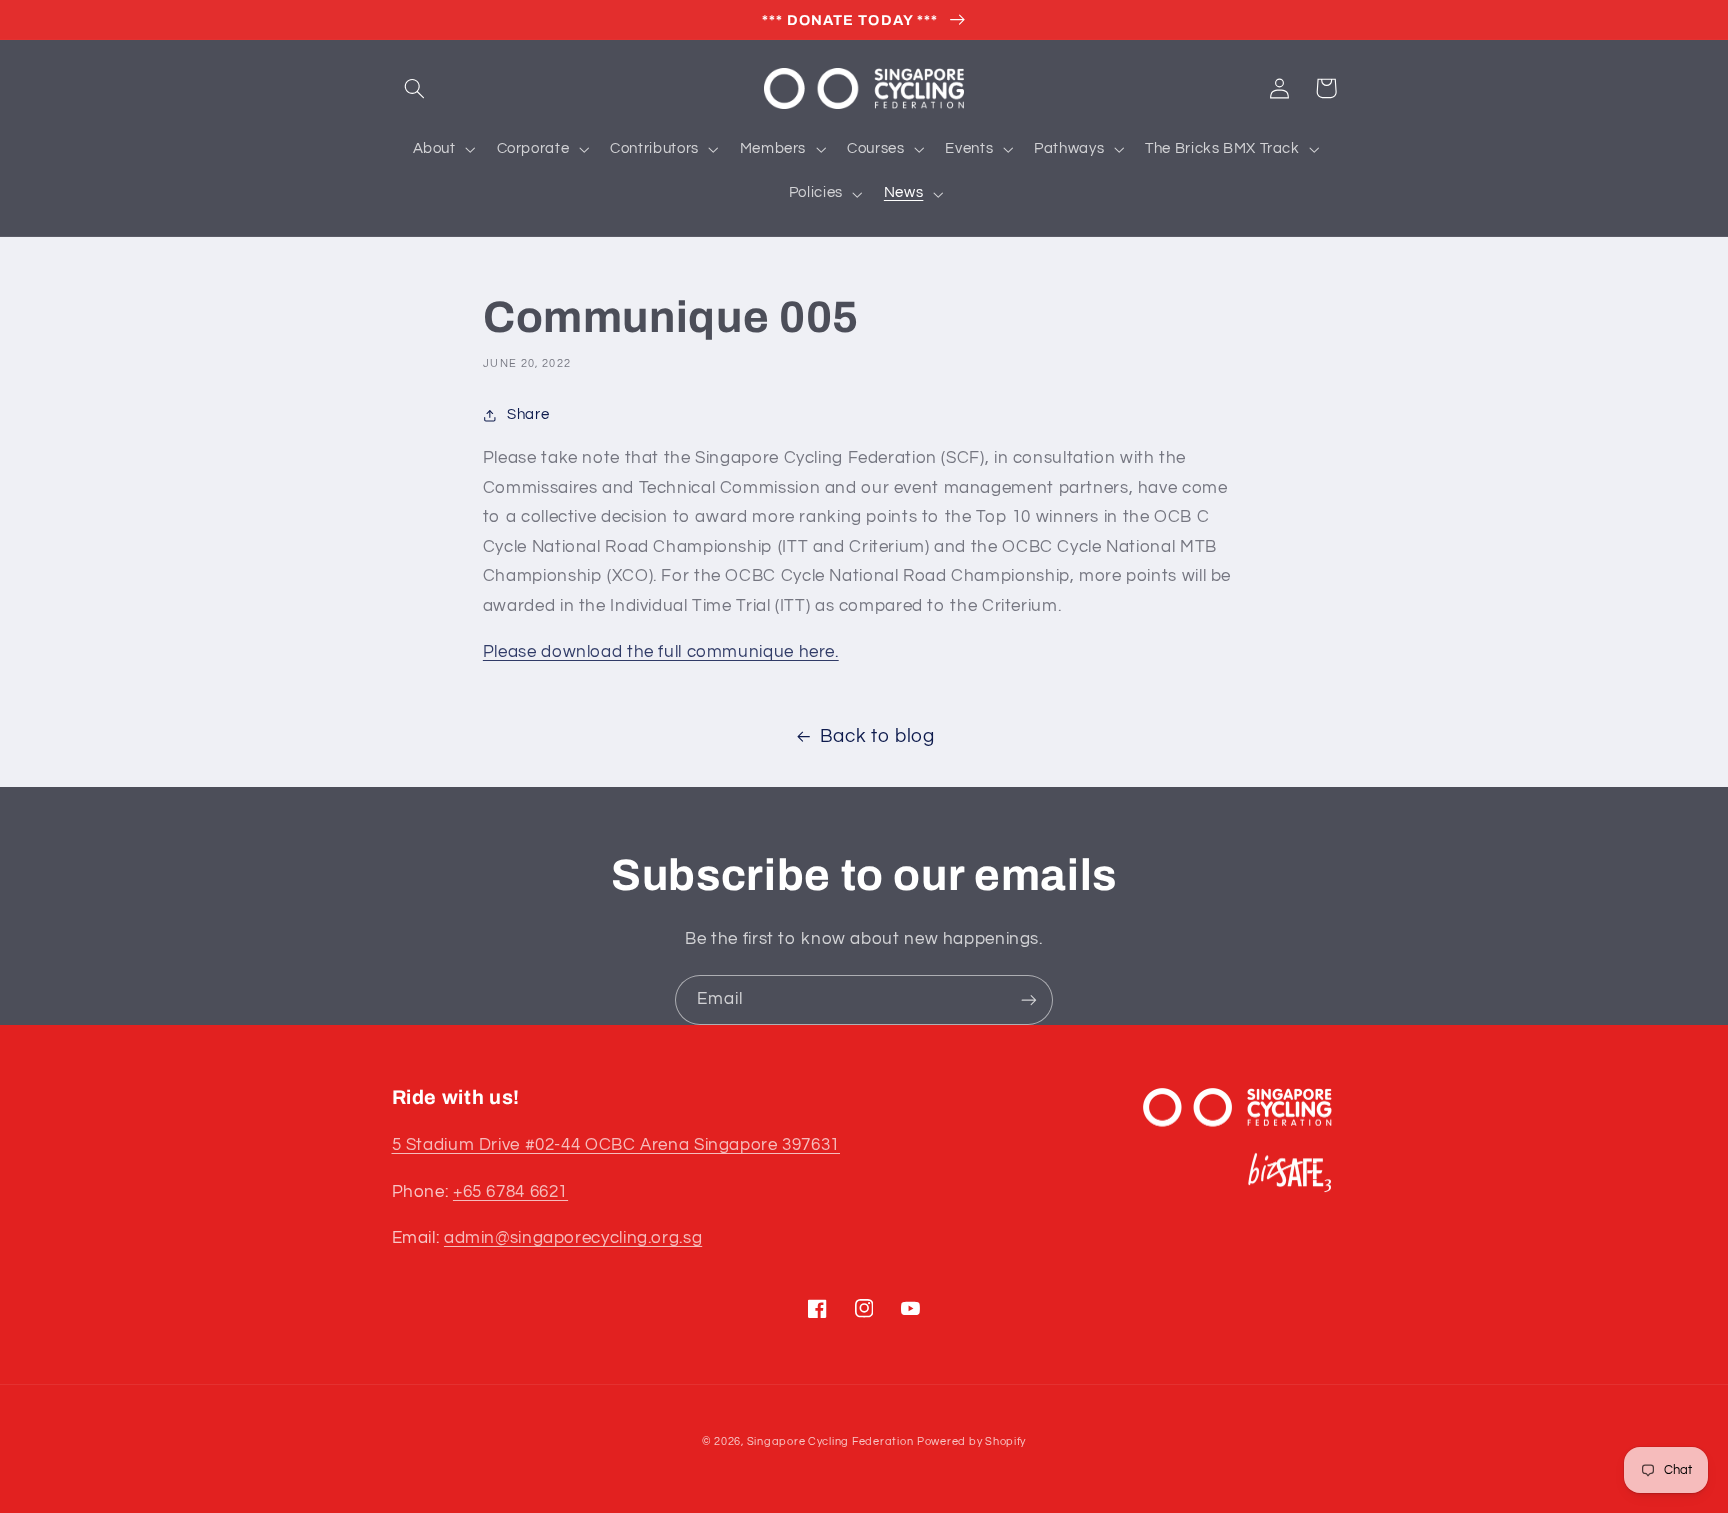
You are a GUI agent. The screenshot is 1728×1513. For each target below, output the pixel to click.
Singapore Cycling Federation (830, 1441)
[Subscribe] (1029, 999)
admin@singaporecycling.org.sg (573, 1238)
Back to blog (877, 736)
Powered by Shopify (971, 1441)
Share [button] (528, 414)
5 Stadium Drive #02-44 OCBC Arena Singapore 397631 (616, 1145)
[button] (415, 88)
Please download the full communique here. (661, 652)
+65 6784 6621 (510, 1192)
